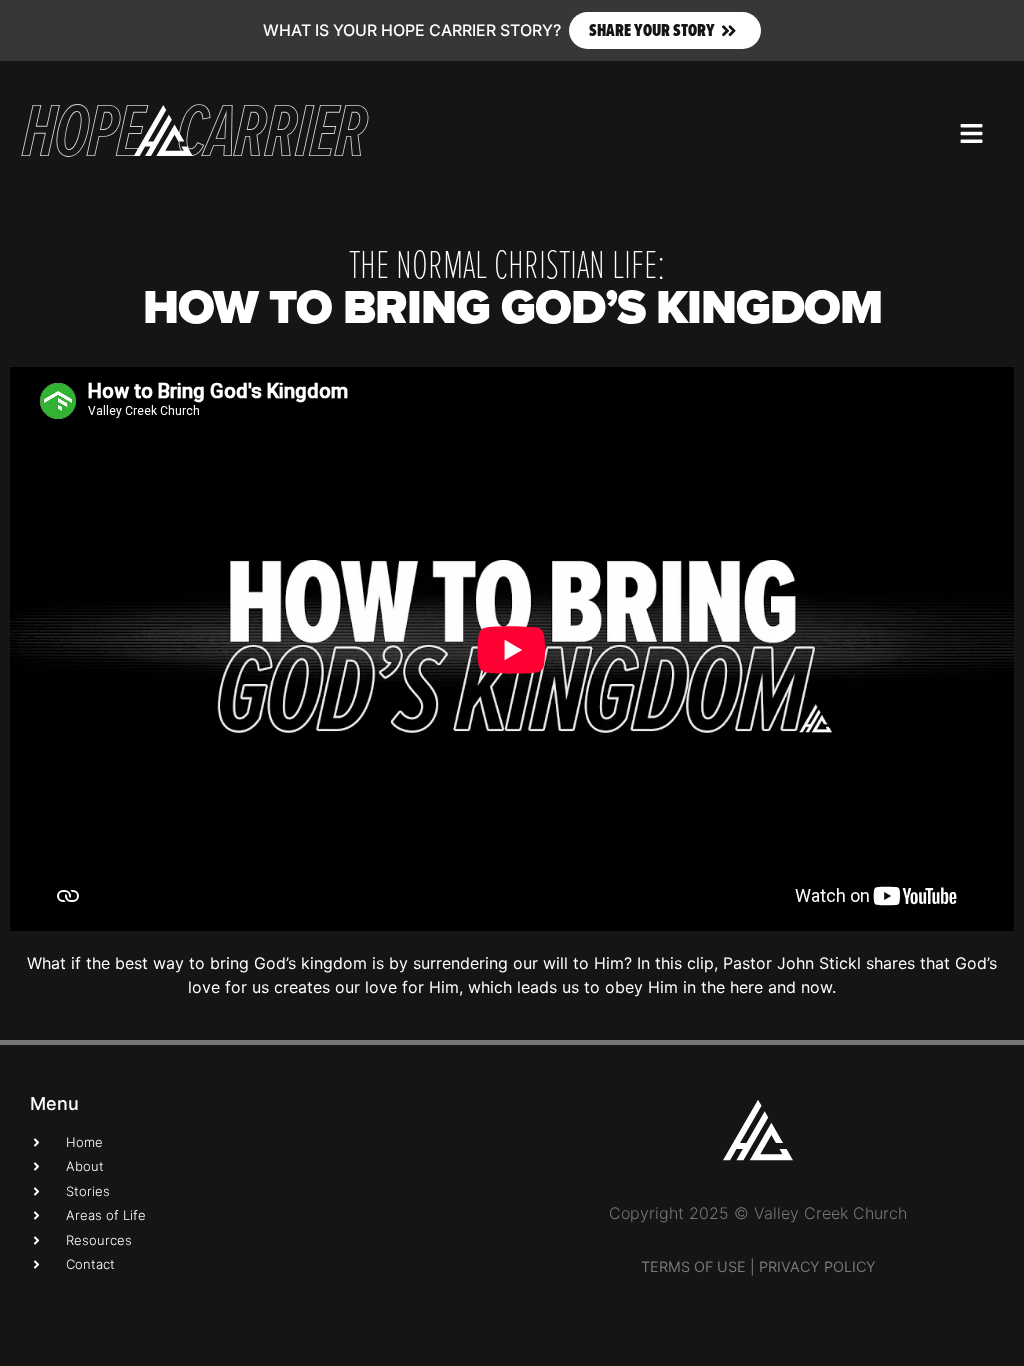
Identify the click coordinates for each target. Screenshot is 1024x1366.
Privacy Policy (817, 1266)
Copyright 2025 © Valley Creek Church (758, 1213)
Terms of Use (693, 1266)
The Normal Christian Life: (507, 262)
